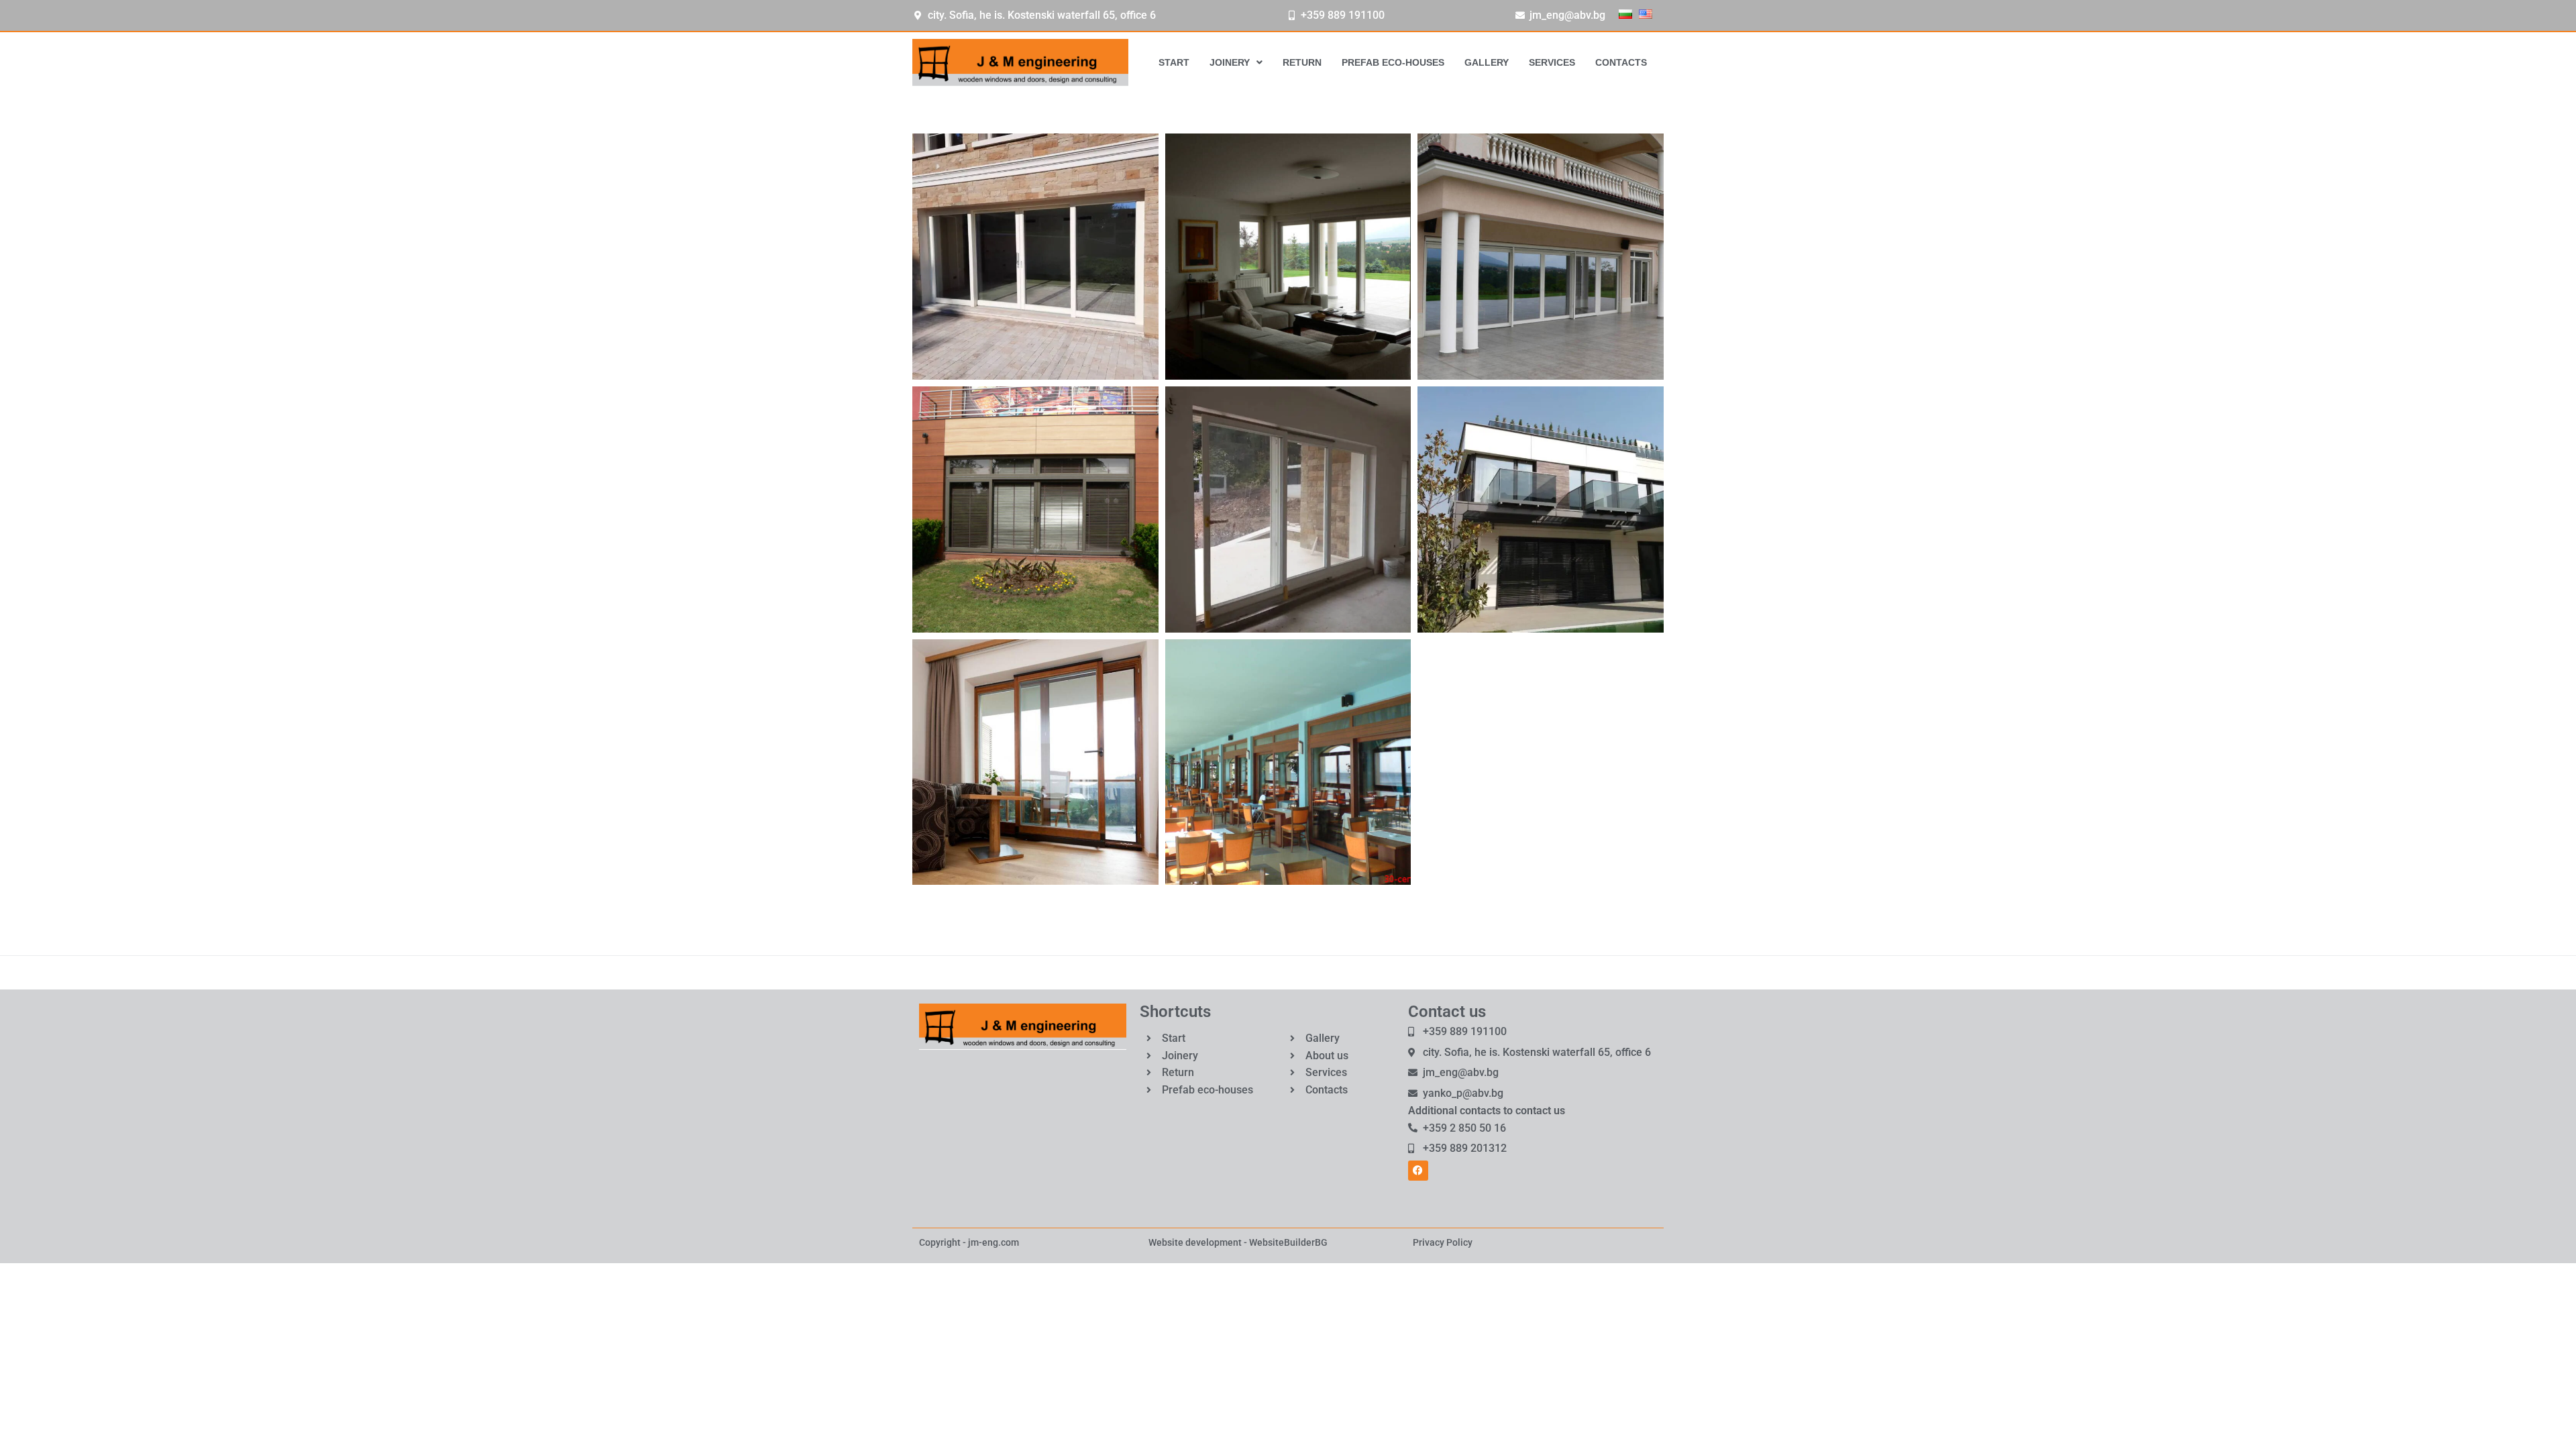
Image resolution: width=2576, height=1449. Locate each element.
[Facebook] (1418, 1171)
